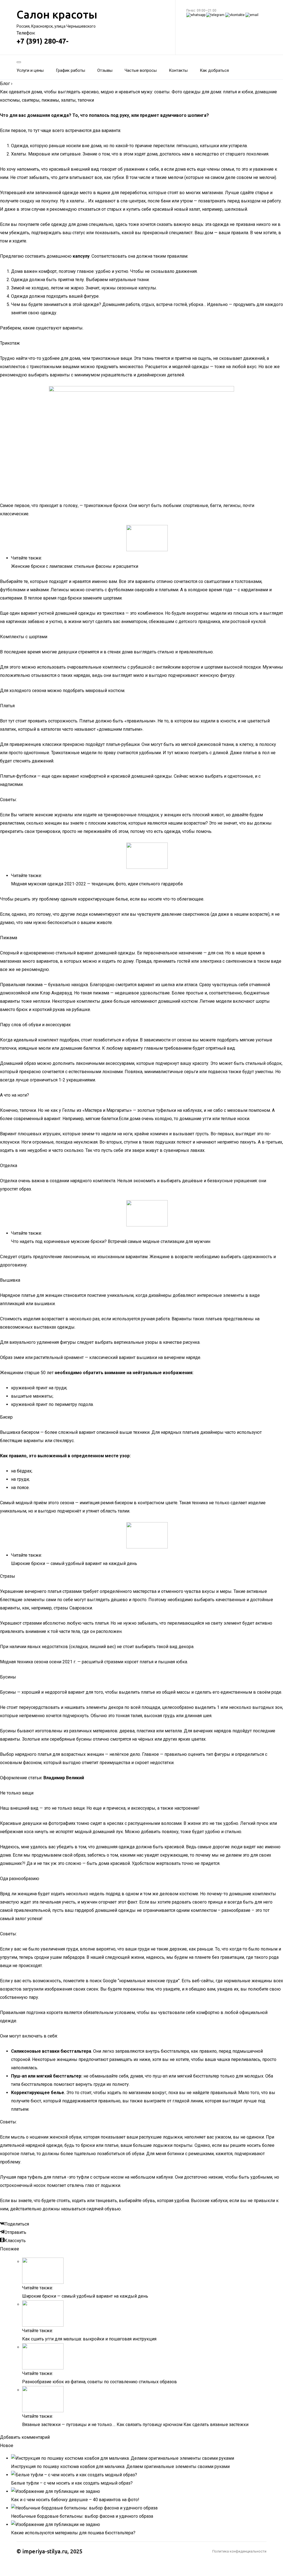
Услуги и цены (30, 70)
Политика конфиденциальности (239, 2551)
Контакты (178, 70)
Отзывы (105, 70)
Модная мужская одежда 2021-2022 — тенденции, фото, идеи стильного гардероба (97, 884)
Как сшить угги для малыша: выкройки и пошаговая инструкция (89, 2339)
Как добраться (214, 70)
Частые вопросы (141, 70)
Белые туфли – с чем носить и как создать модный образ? (72, 2483)
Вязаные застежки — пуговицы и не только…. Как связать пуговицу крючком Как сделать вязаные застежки (135, 2425)
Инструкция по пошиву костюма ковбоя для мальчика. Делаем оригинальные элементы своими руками (120, 2467)
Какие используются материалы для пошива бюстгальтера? (73, 2533)
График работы (70, 70)
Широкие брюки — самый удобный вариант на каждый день (75, 1563)
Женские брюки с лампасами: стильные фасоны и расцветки (75, 566)
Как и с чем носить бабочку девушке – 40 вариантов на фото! (75, 2500)
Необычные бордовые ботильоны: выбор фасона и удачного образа (82, 2516)
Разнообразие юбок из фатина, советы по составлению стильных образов (99, 2382)
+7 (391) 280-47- (43, 41)
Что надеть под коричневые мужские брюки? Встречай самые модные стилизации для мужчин (111, 1241)
